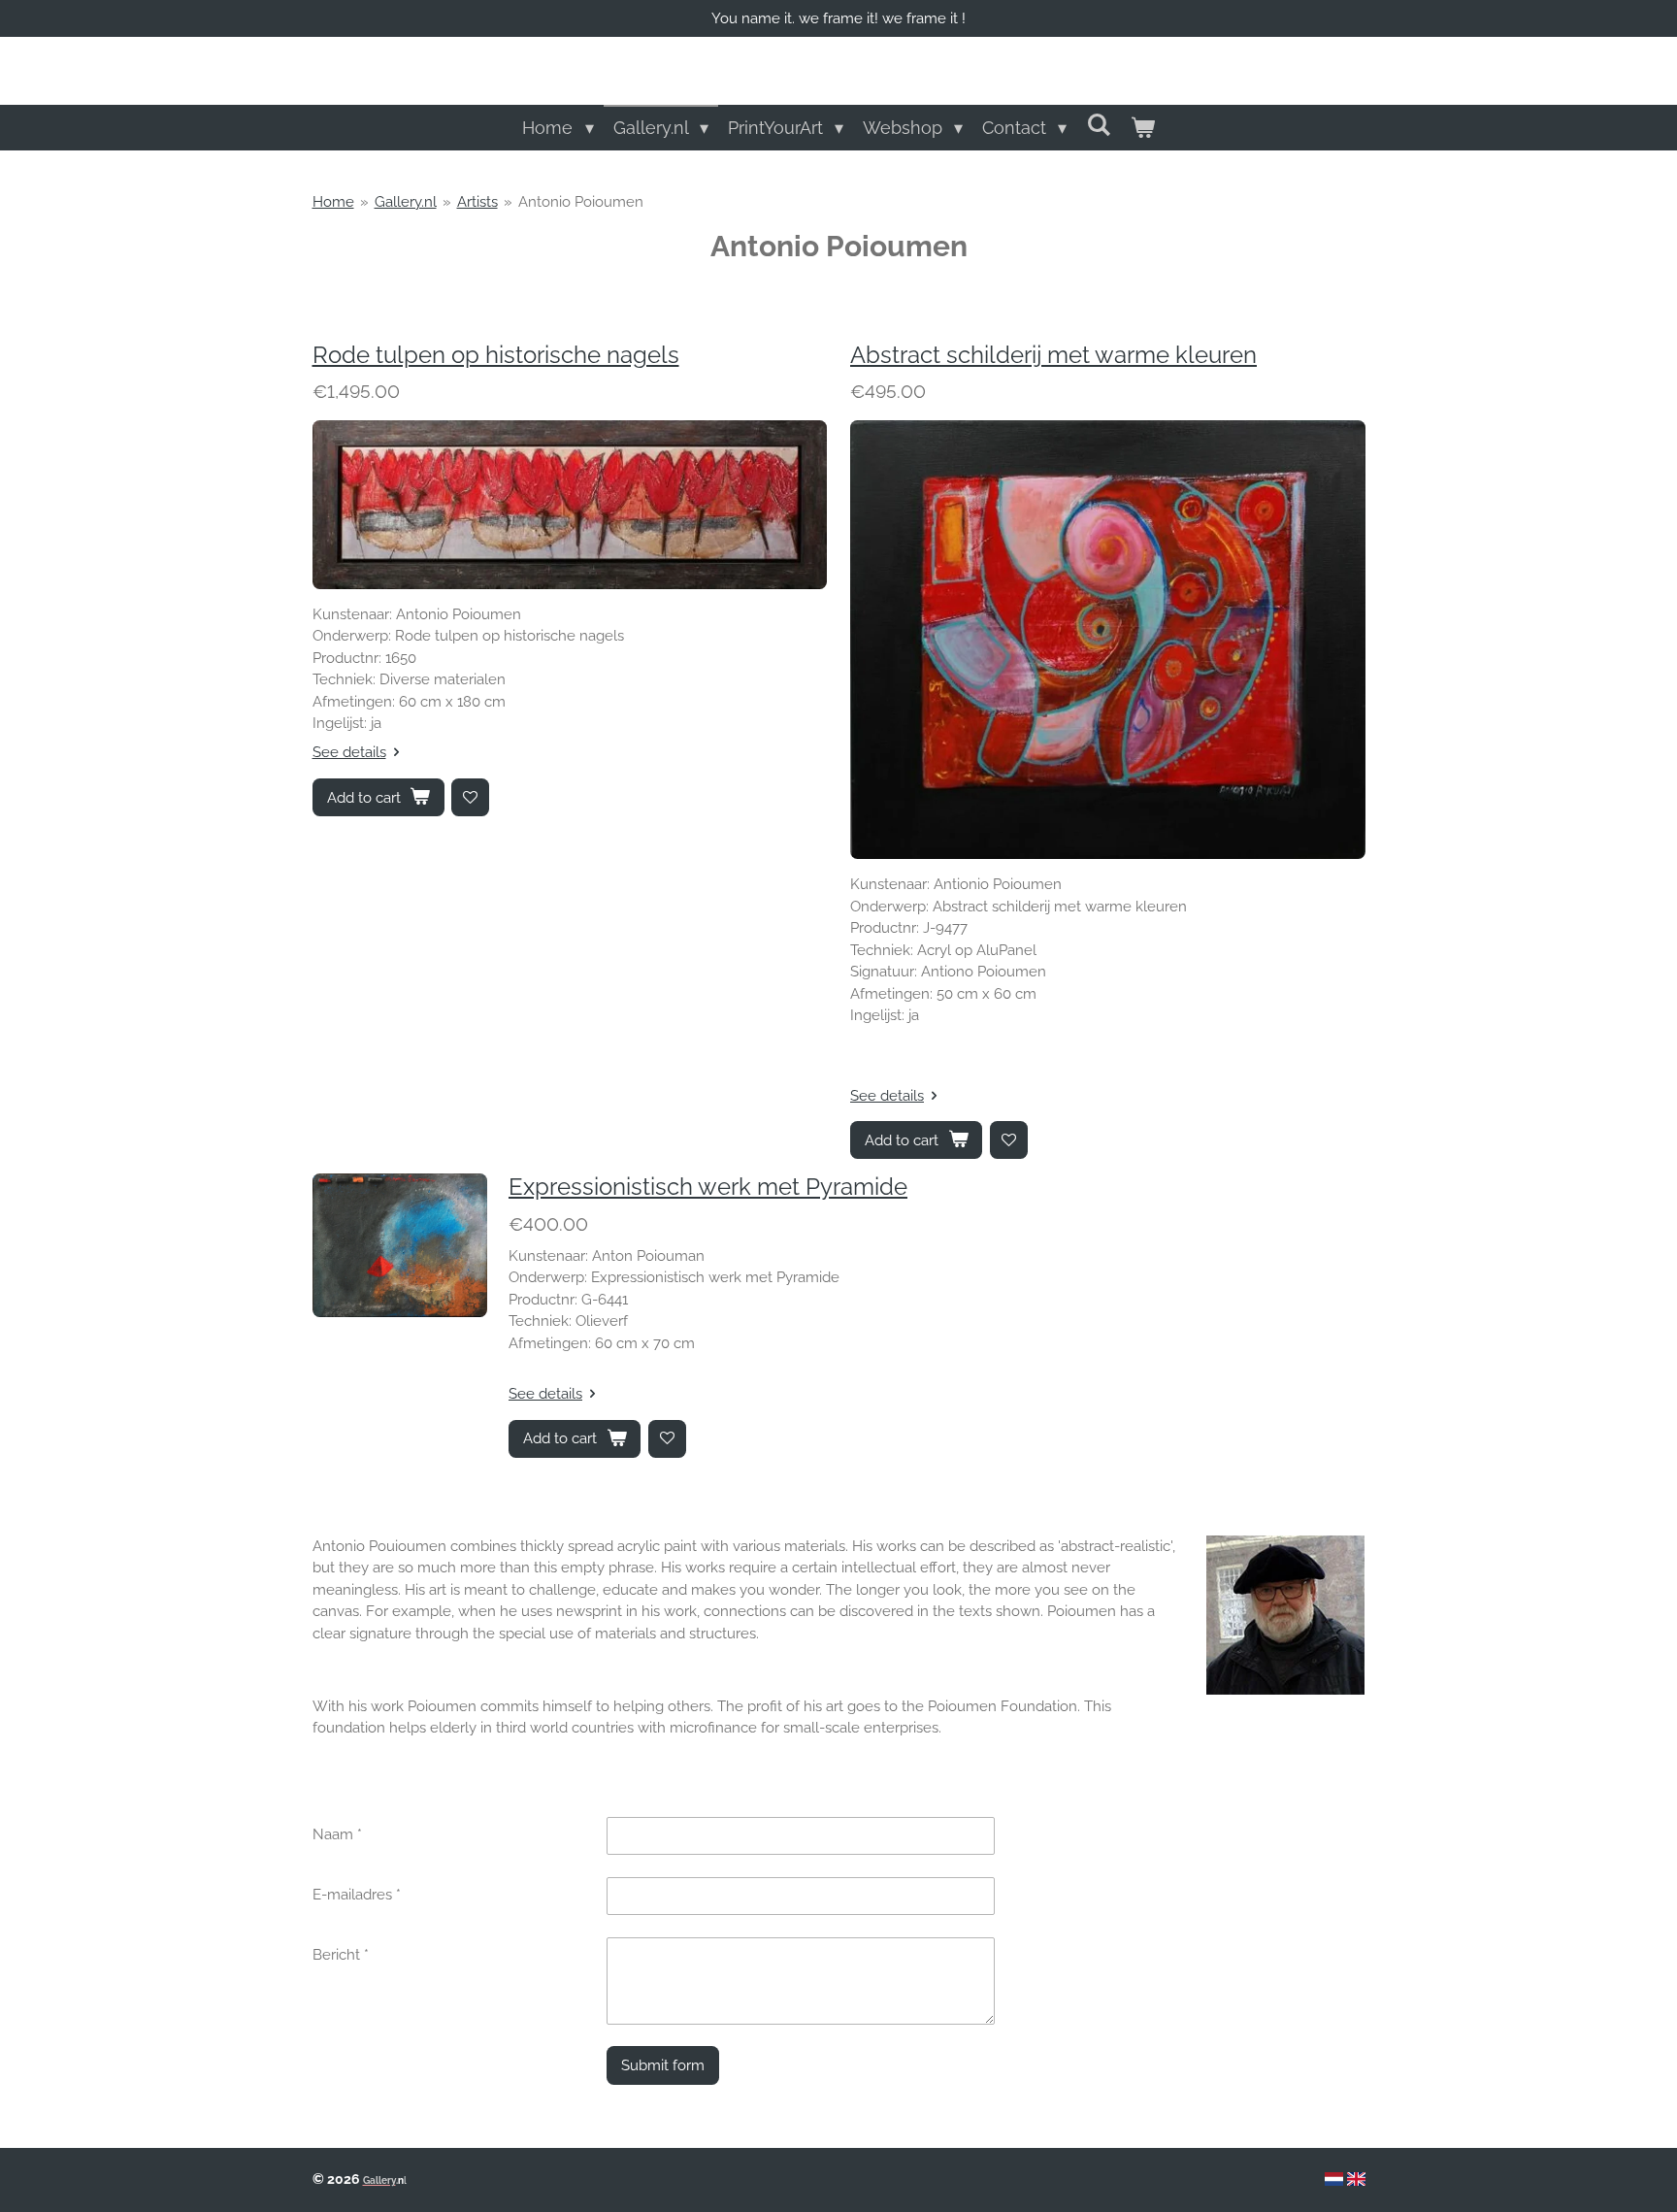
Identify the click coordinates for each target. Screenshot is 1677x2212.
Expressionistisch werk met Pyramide (708, 1187)
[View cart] (1142, 128)
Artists (477, 202)
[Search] (1098, 125)
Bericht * (341, 1955)
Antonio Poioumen (581, 202)
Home (333, 202)
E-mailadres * (357, 1895)
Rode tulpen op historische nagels (496, 355)
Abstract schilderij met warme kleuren (1053, 355)
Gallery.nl (406, 202)
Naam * (337, 1834)
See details (349, 752)
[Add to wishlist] (470, 797)
